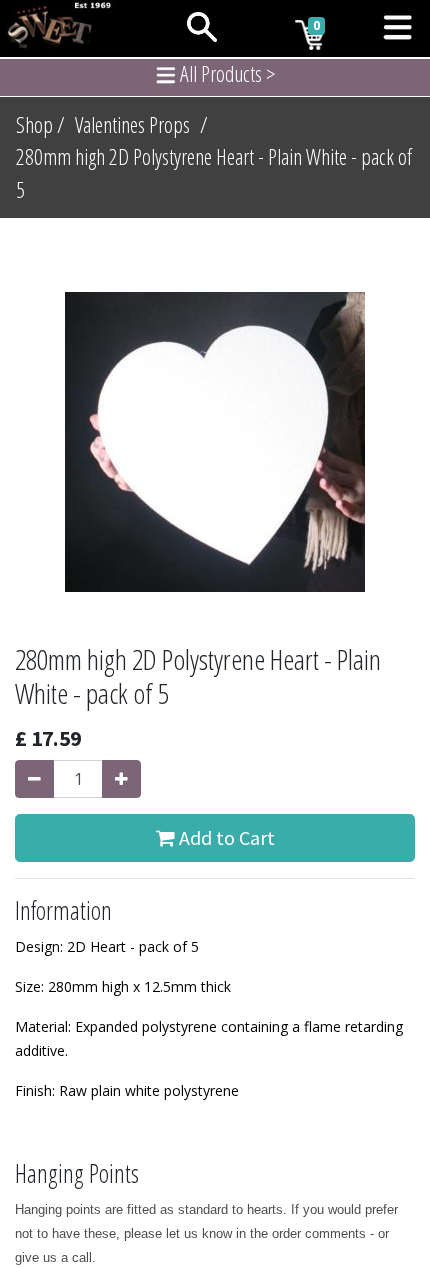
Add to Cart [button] (225, 837)
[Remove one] (34, 779)
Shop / (40, 124)
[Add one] (121, 779)
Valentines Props (132, 124)
